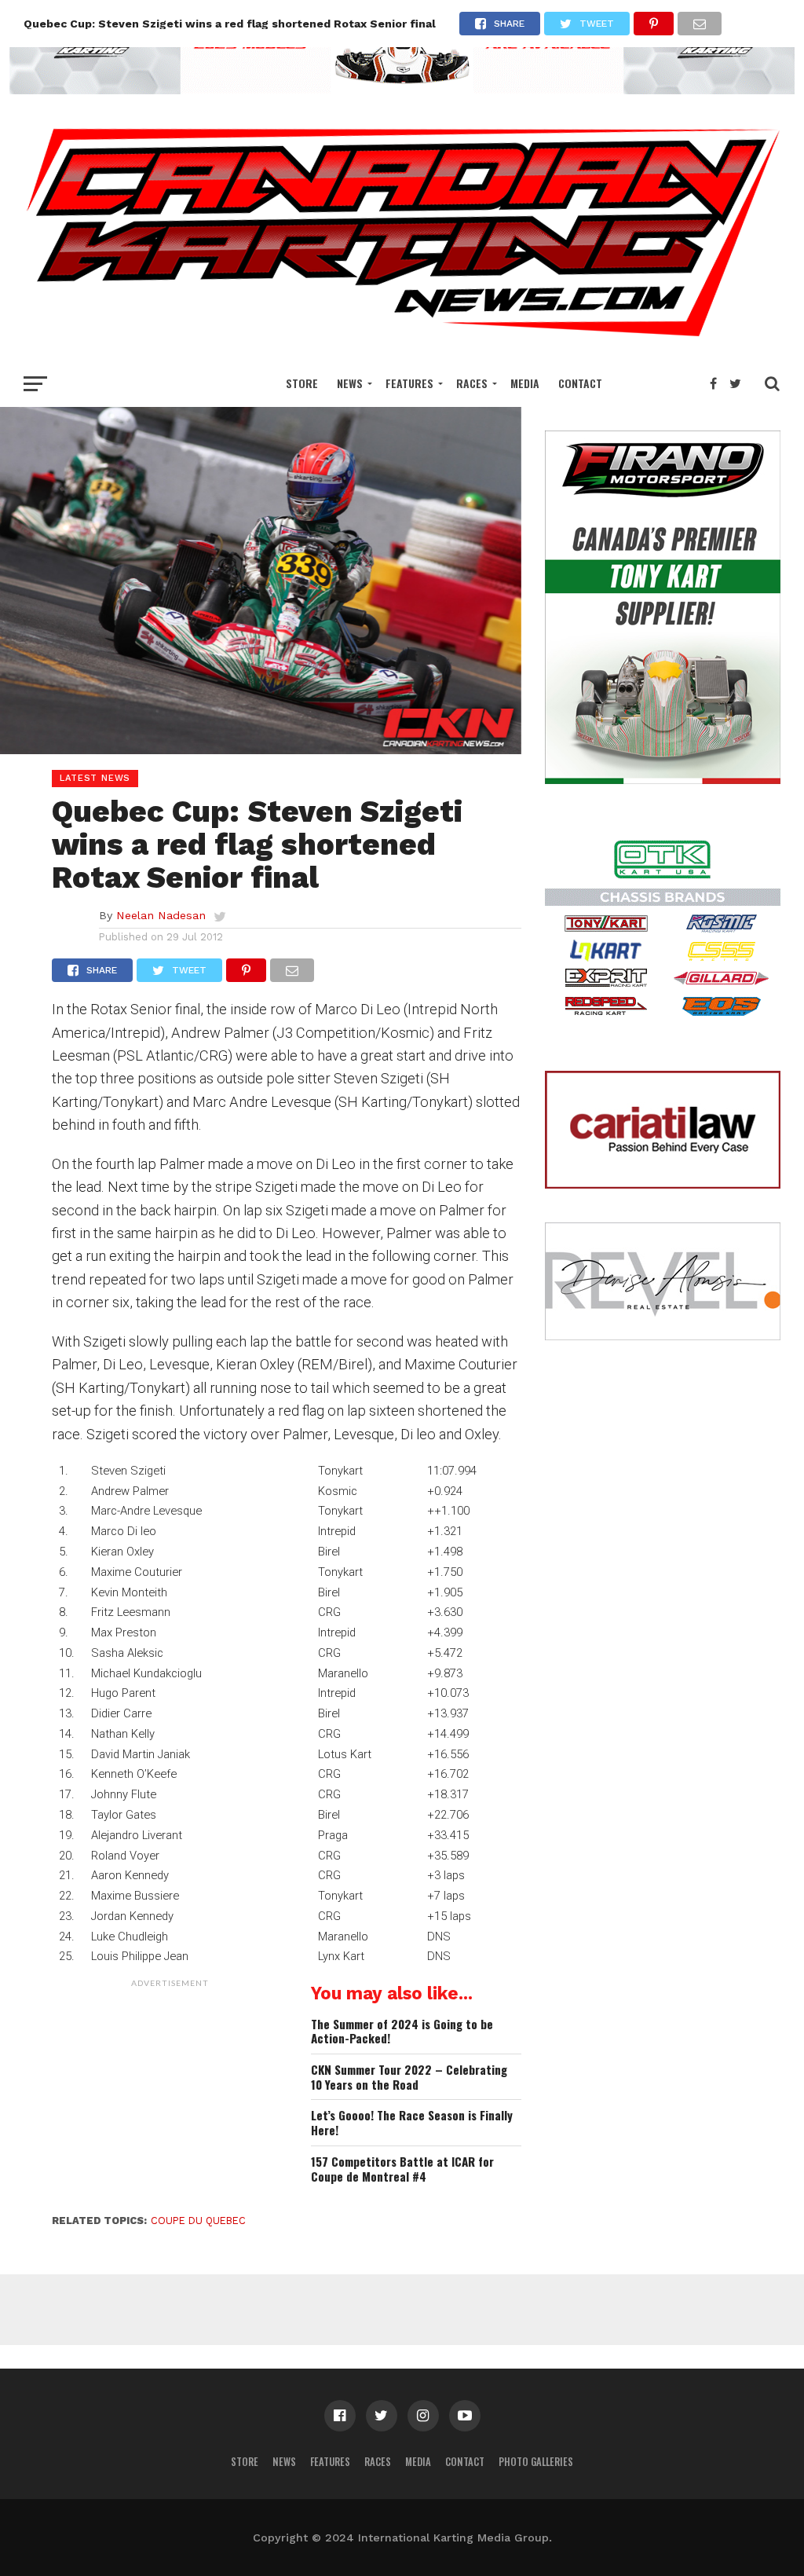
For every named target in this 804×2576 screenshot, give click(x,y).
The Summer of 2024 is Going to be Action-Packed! (402, 2031)
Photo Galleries (536, 2462)
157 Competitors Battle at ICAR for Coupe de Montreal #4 (402, 2169)
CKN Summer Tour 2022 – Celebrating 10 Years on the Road (409, 2077)
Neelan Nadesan (161, 915)
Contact (580, 383)
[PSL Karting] (402, 89)
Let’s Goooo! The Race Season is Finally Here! (412, 2122)
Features (409, 383)
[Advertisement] (170, 2094)
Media (525, 383)
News (350, 383)
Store (302, 383)
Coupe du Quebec (198, 2221)
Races (472, 383)
